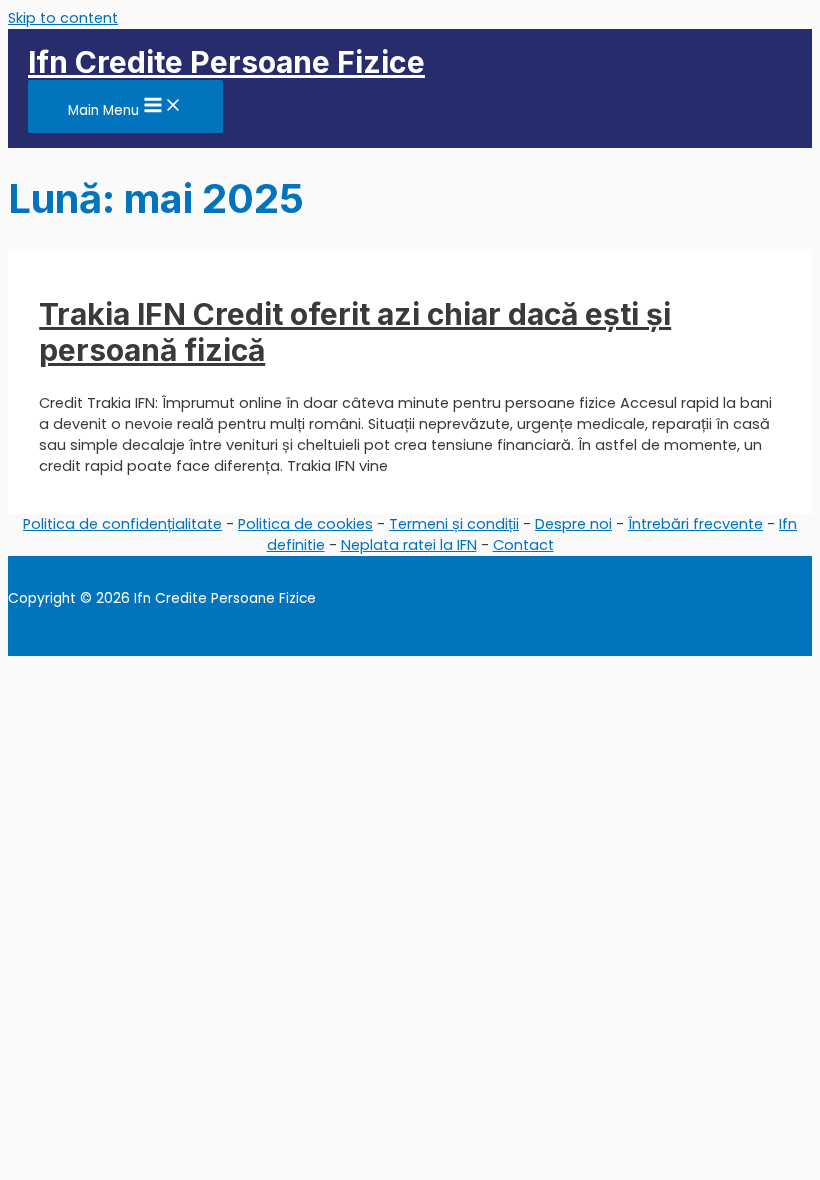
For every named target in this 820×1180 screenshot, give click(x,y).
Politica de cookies (305, 524)
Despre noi (573, 524)
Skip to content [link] (63, 18)
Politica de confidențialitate (122, 524)
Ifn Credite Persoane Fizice (226, 62)
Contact (523, 545)
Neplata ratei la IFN (409, 545)
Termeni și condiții (454, 524)
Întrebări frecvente (695, 524)
